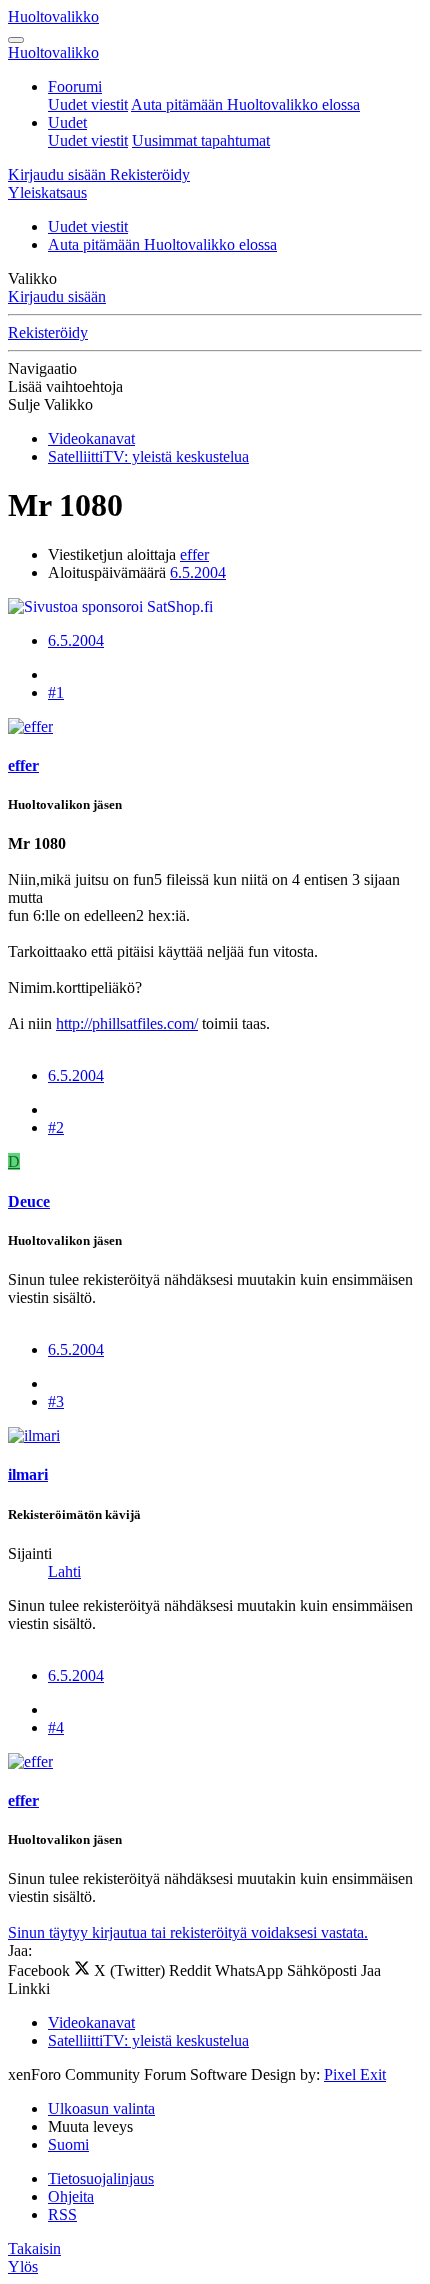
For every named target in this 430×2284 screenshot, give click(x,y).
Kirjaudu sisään (57, 296)
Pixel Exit (355, 2074)
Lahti (64, 1571)
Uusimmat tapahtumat (201, 140)
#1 (56, 692)
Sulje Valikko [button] (50, 404)
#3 (56, 1401)
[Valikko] (16, 40)
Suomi (68, 2144)
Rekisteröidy (48, 332)
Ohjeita (71, 2196)
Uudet (67, 122)
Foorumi (75, 86)
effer (194, 554)
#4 (56, 1727)
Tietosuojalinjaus (101, 2178)
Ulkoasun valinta (101, 2108)
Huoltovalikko (53, 16)
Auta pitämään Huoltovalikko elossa (245, 104)
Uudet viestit (88, 104)
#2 (56, 1127)
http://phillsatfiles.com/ (127, 1023)
